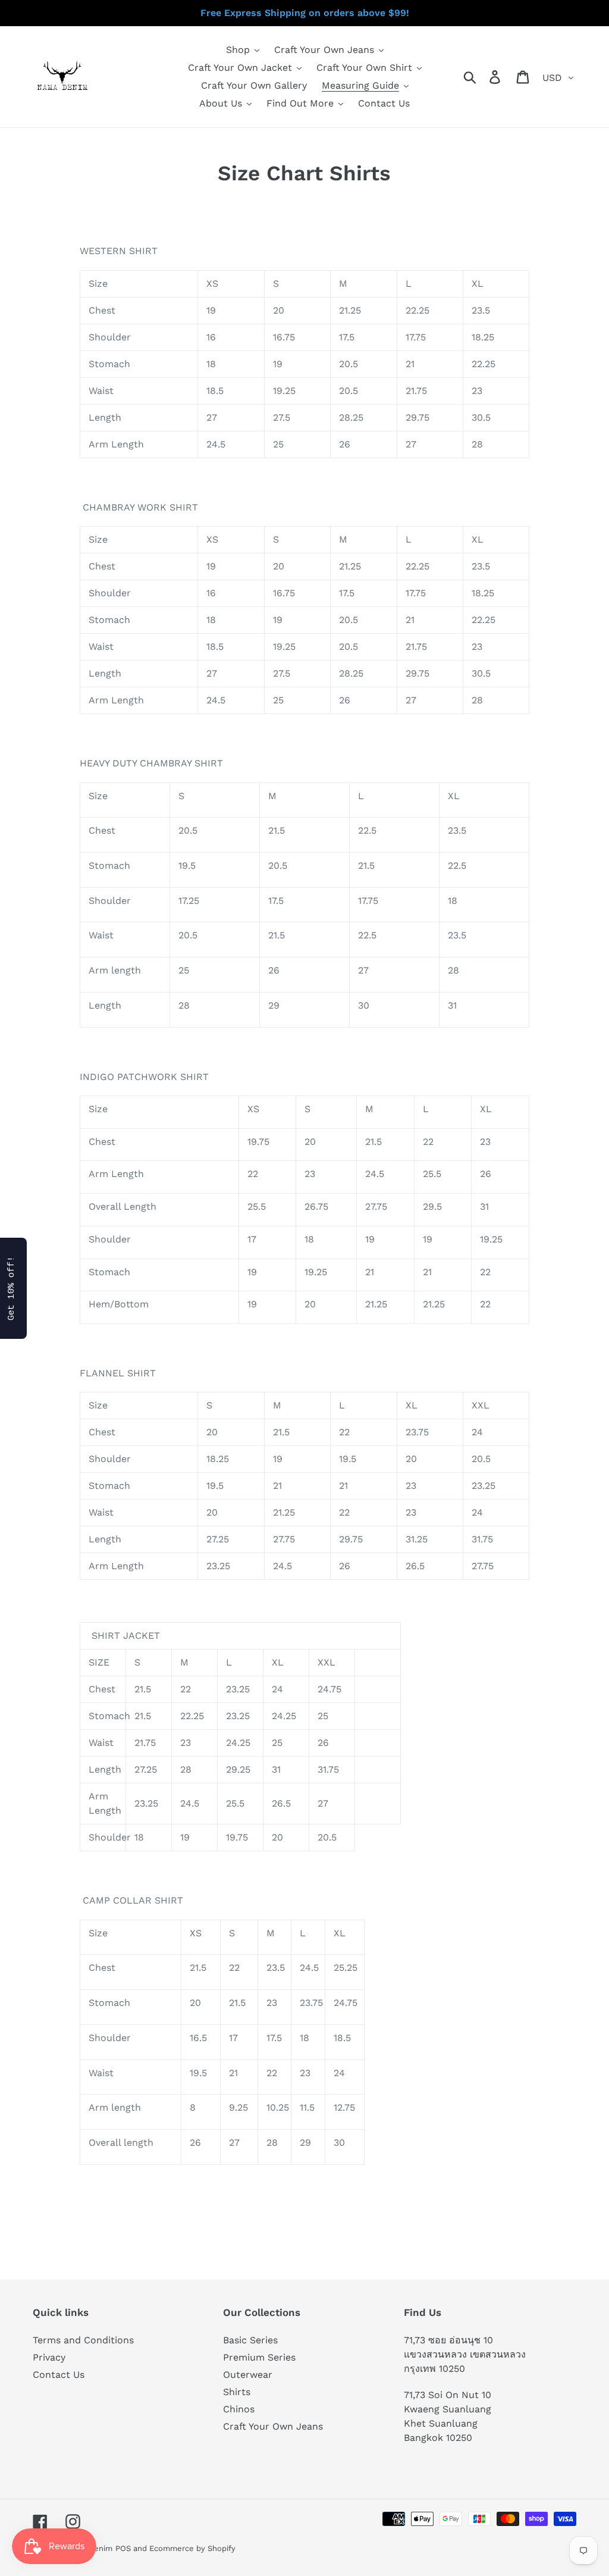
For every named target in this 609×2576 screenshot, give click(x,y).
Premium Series (259, 2357)
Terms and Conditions (83, 2340)
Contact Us (59, 2375)
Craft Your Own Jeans (273, 2426)
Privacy (49, 2357)
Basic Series (250, 2340)
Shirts (237, 2392)
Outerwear (248, 2375)
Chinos (239, 2409)
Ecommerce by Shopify (192, 2548)
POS (123, 2548)
